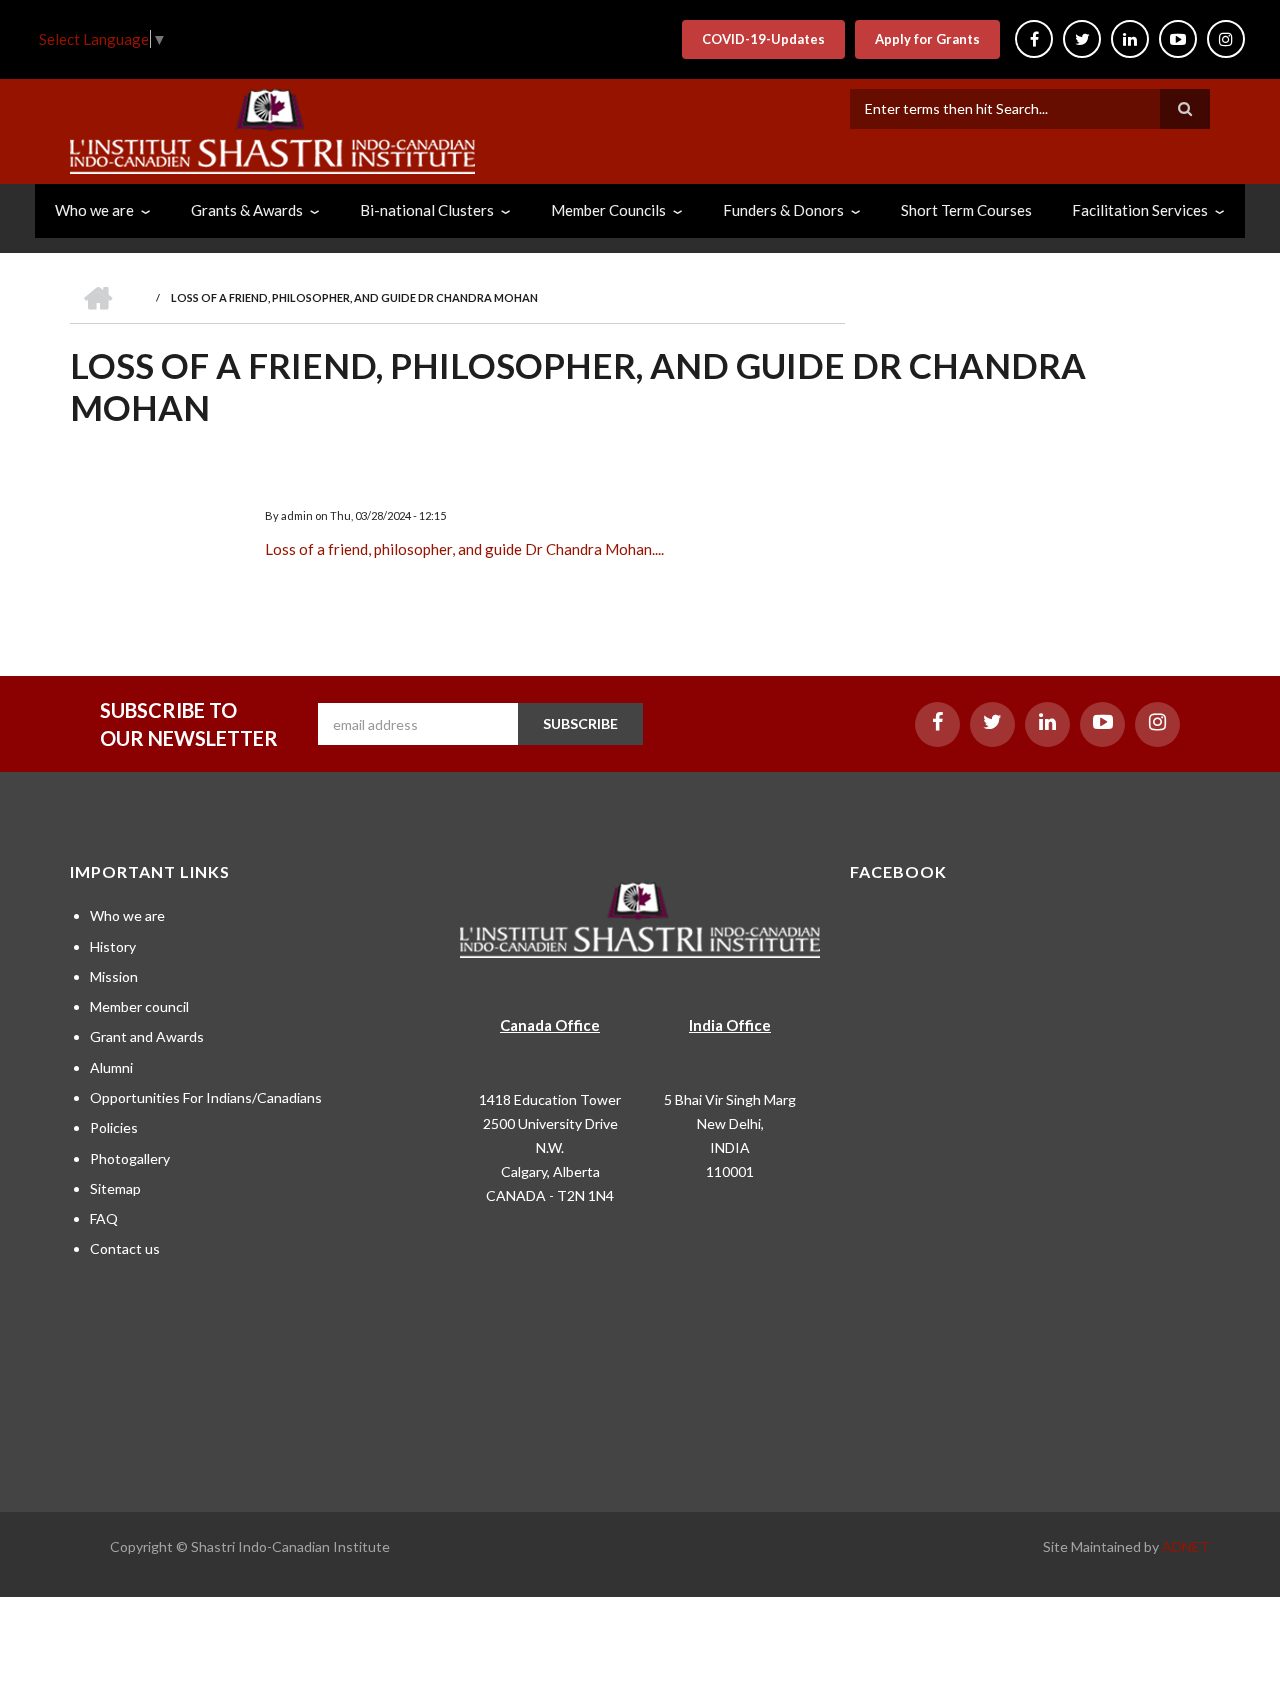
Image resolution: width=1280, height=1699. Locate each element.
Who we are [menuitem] (94, 210)
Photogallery (130, 1158)
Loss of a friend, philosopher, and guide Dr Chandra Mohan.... (464, 549)
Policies (114, 1127)
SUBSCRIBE (580, 723)
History (113, 946)
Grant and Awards (147, 1036)
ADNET (1186, 1546)
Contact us (125, 1248)
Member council (139, 1006)
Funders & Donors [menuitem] (783, 210)
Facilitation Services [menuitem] (1140, 210)
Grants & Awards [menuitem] (247, 210)
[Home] (272, 129)
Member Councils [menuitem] (608, 210)
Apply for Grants (927, 39)
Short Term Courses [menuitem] (966, 210)
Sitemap (115, 1188)
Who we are (127, 915)
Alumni (111, 1067)
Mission (114, 976)
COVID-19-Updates (763, 39)
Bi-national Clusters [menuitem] (427, 210)
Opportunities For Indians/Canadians (206, 1097)
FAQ (104, 1218)
